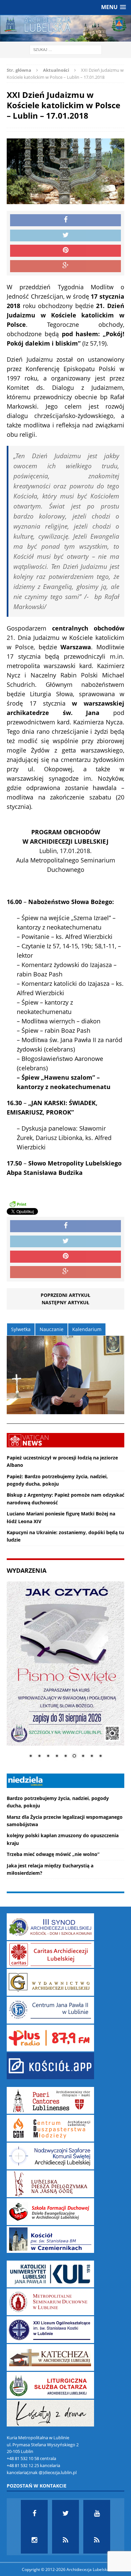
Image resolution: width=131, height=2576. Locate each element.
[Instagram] (34, 2540)
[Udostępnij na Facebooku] (65, 220)
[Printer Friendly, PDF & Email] (18, 1204)
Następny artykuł (65, 1302)
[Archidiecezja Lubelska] (65, 28)
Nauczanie (52, 1329)
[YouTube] (97, 2513)
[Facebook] (34, 2513)
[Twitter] (65, 2513)
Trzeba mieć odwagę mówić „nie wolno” (53, 1854)
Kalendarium (87, 1329)
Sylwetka (21, 1329)
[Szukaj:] (66, 49)
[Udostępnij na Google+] (65, 266)
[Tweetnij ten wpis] (65, 236)
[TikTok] (65, 2540)
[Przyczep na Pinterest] (65, 251)
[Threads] (97, 2540)
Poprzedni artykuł (65, 1295)
